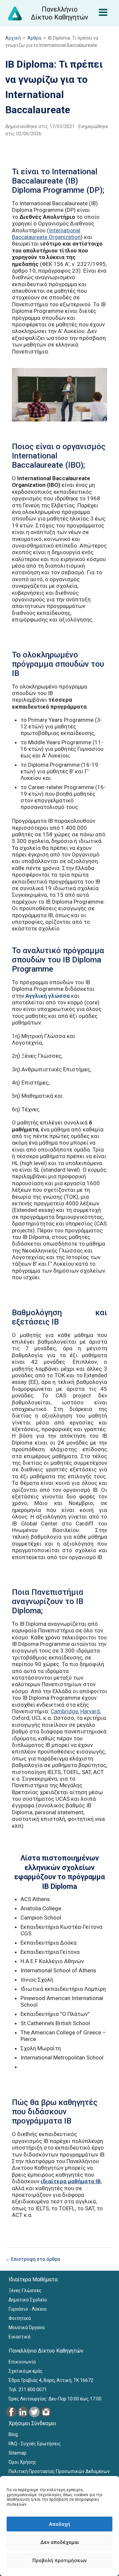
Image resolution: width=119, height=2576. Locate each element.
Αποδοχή (59, 2524)
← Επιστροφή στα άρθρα (33, 2259)
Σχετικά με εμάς (26, 2371)
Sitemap (18, 2453)
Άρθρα (34, 38)
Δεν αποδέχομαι (60, 2542)
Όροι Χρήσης (22, 2462)
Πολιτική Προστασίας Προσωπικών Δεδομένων (59, 2471)
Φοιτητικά (20, 2318)
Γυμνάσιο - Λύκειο (28, 2309)
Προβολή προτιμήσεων (59, 2560)
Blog (13, 2434)
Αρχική (13, 38)
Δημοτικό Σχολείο (28, 2300)
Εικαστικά (20, 2337)
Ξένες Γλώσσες (25, 2291)
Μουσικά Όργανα (27, 2327)
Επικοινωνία (22, 2362)
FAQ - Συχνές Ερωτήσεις (35, 2444)
